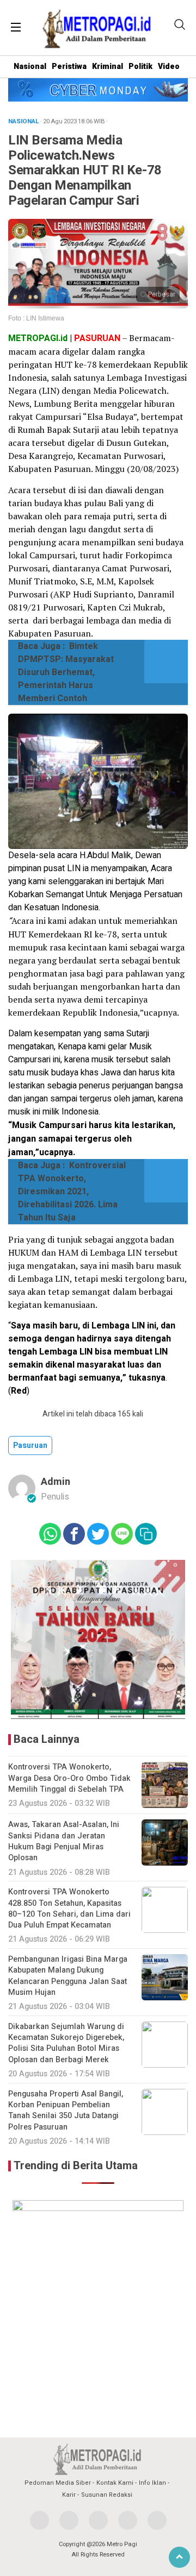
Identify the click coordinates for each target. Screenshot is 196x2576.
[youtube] (128, 2520)
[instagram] (98, 2520)
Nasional (30, 67)
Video (169, 67)
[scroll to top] (179, 2557)
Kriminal (108, 67)
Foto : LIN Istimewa (36, 318)
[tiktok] (157, 2520)
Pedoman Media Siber (58, 2483)
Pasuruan (30, 1446)
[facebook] (39, 2520)
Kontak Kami (115, 2483)
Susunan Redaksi (107, 2495)
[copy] (146, 1534)
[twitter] (69, 2520)
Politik (140, 67)
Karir (69, 2495)
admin (56, 1482)
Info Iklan (152, 2483)
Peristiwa (69, 67)
